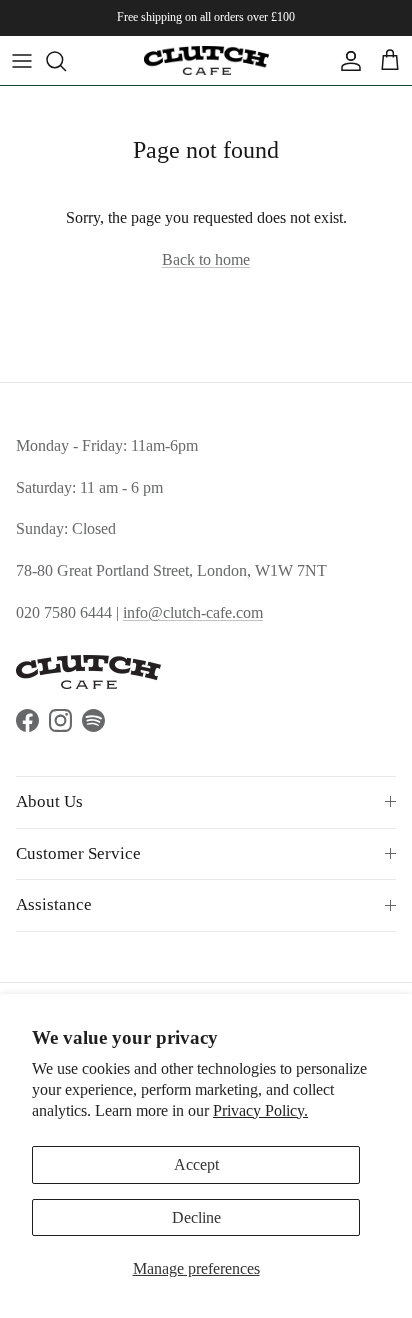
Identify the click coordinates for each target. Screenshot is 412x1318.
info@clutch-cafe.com (193, 612)
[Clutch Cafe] (206, 60)
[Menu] (22, 61)
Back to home (206, 259)
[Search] (66, 61)
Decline (196, 1217)
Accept (196, 1164)
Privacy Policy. (260, 1110)
